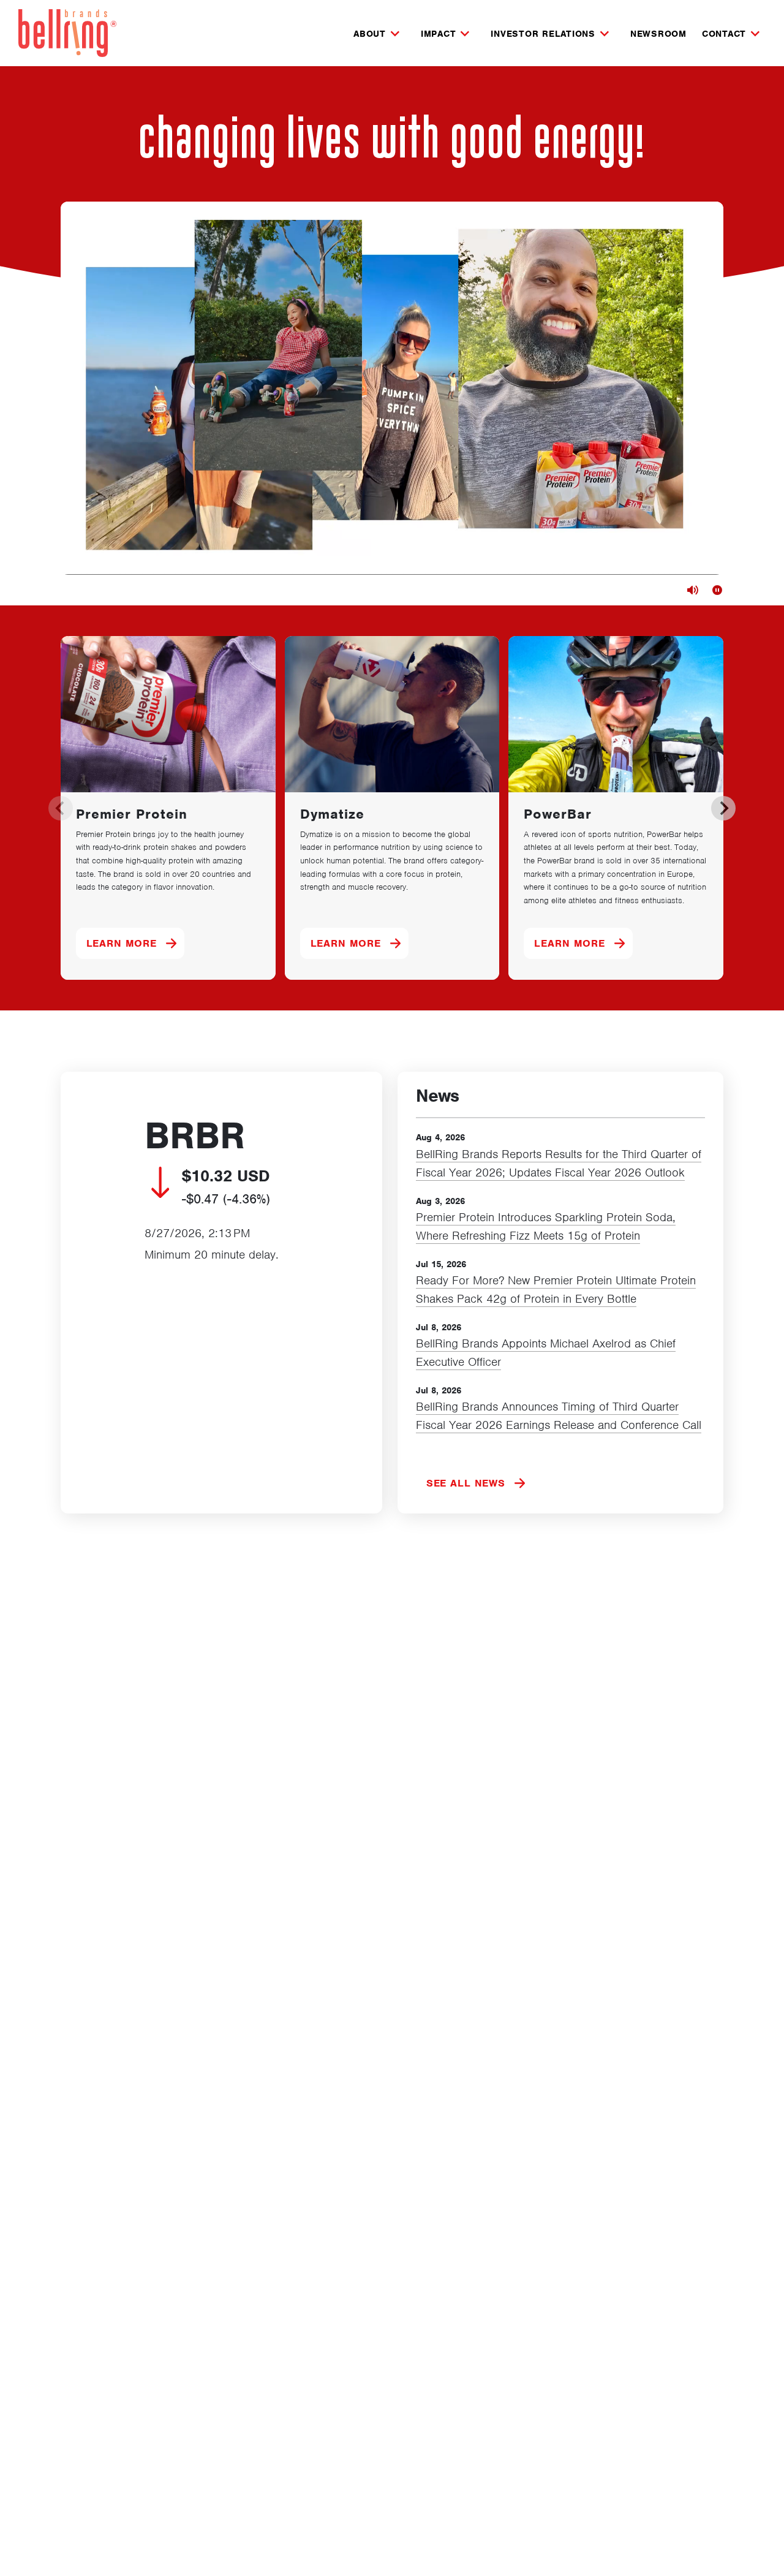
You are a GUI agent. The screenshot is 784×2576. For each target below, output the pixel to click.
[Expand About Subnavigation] (395, 34)
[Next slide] (723, 808)
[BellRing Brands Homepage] (67, 33)
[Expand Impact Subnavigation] (465, 34)
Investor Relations (543, 34)
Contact (724, 34)
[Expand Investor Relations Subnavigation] (605, 34)
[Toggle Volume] (693, 590)
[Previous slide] (61, 808)
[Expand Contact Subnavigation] (755, 34)
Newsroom (658, 34)
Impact (439, 34)
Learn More (136, 943)
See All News (466, 1483)
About (370, 34)
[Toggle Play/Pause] (717, 590)
